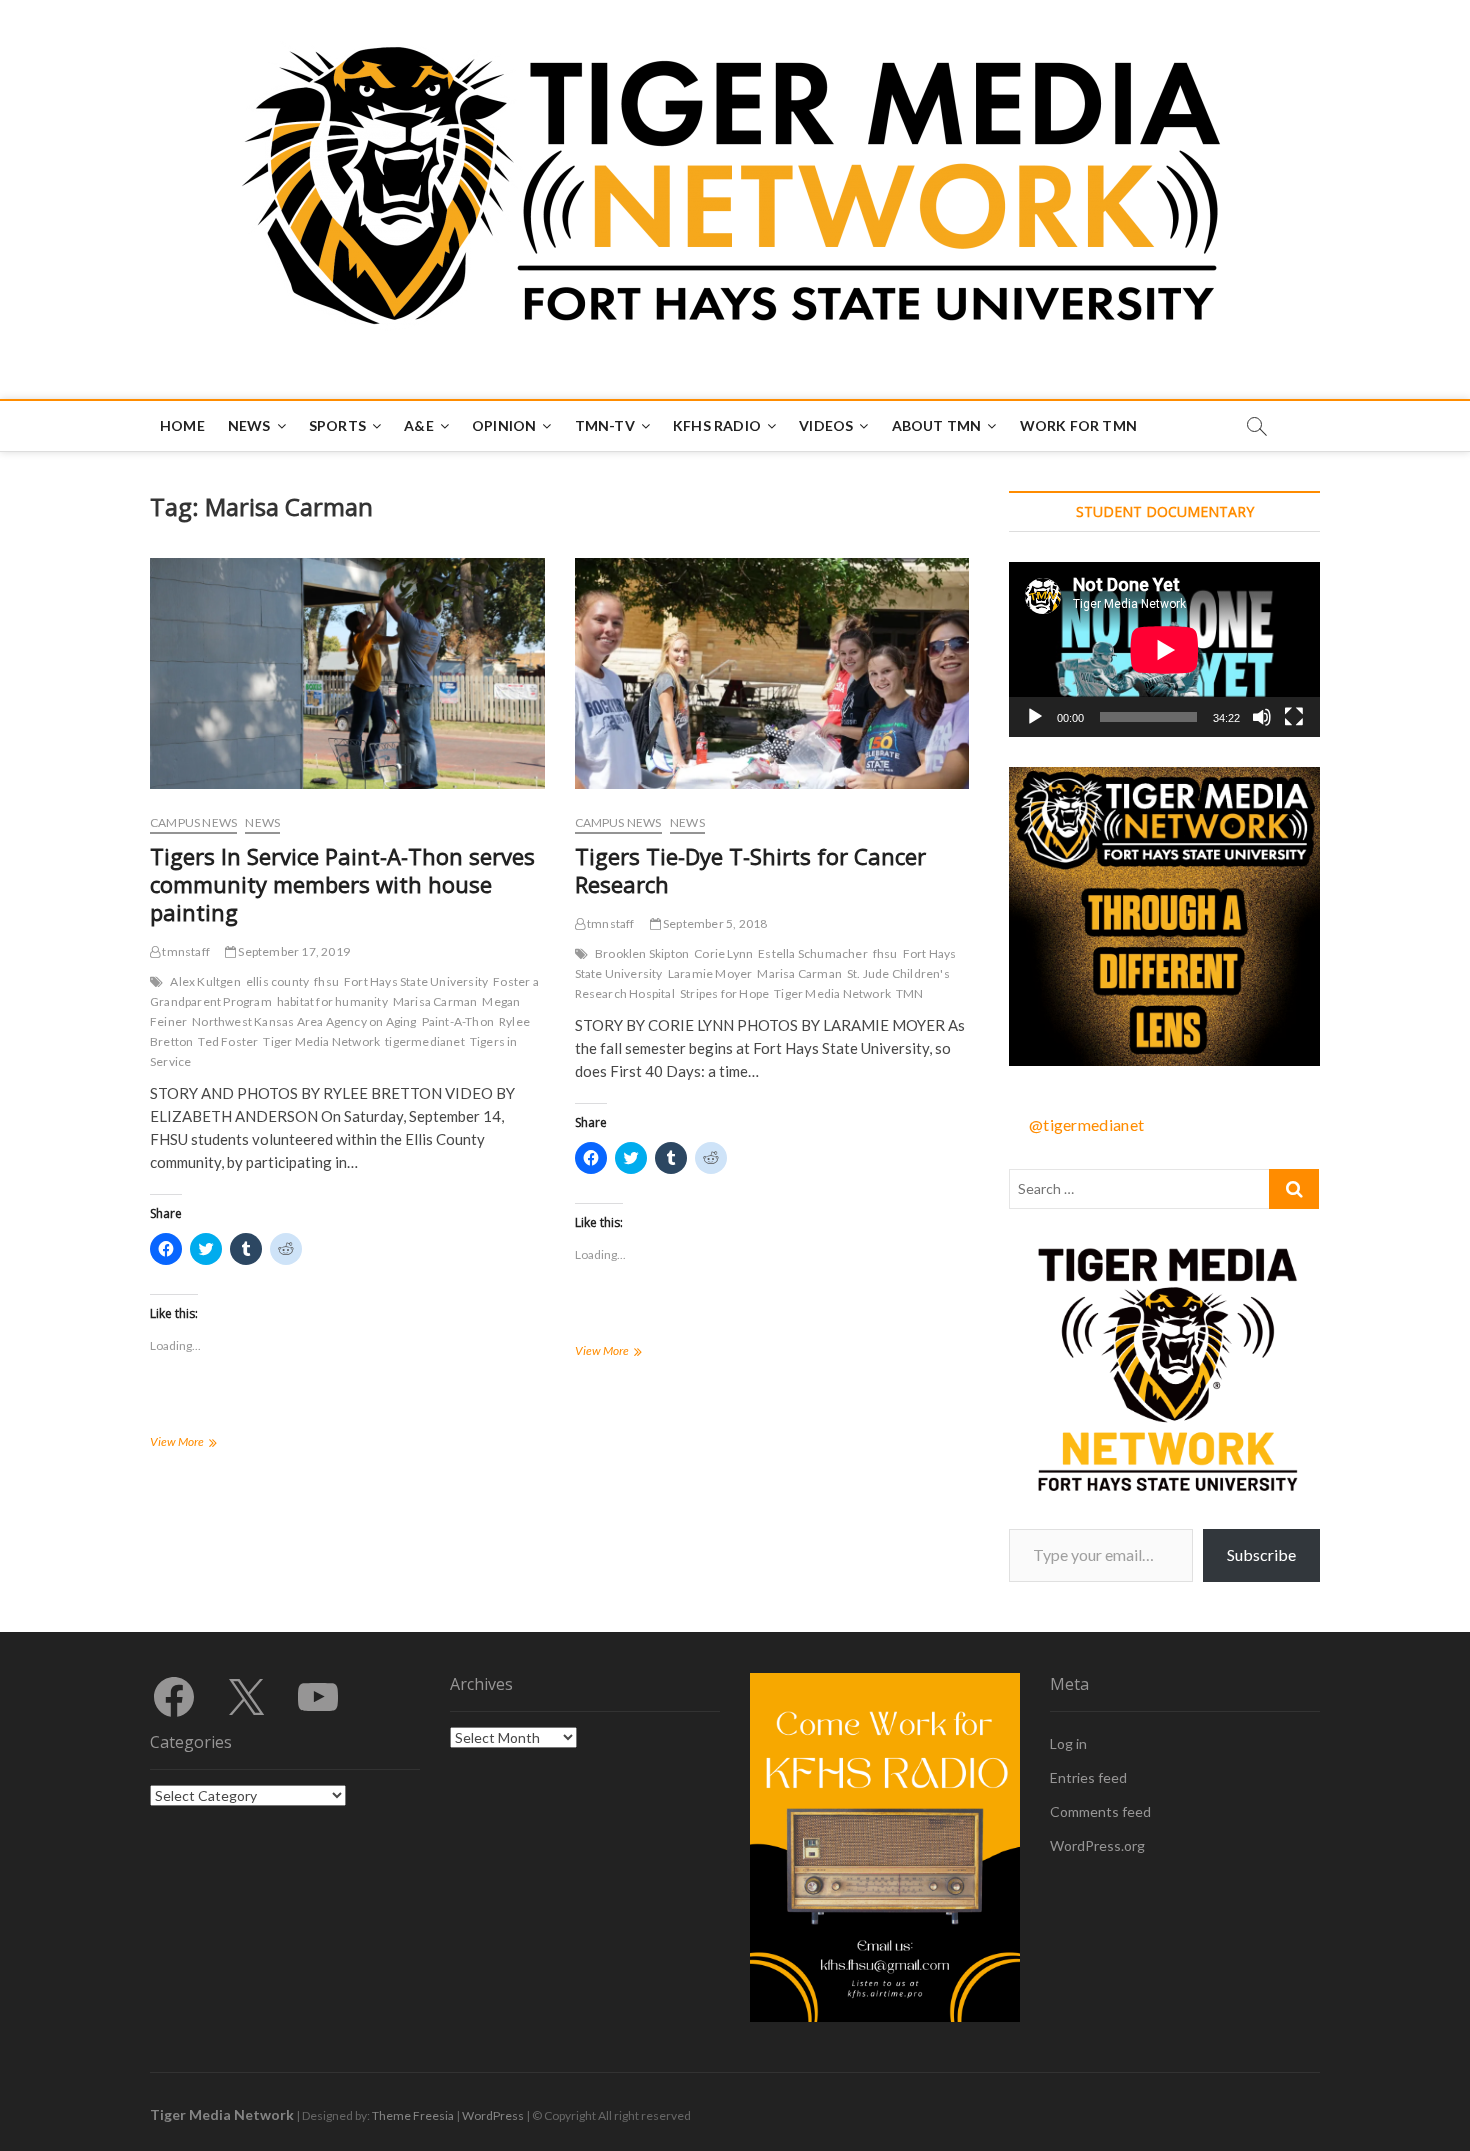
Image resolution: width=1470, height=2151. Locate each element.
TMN (910, 993)
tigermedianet (425, 1041)
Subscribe (1261, 1554)
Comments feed (1100, 1811)
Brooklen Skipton (642, 953)
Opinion (504, 425)
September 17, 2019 (293, 951)
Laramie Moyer (710, 973)
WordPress (493, 2115)
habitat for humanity (332, 1001)
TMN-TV (605, 425)
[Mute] (1262, 717)
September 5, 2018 (714, 923)
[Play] (1035, 717)
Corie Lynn (723, 953)
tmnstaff (185, 951)
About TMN (937, 425)
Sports (337, 425)
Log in (1068, 1743)
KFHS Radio (717, 425)
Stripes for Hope (724, 993)
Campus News (193, 822)
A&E (419, 425)
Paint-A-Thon (458, 1021)
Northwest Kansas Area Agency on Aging (304, 1021)
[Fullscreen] (1294, 717)
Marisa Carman (435, 1001)
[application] (1164, 649)
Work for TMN (1078, 425)
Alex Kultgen (205, 981)
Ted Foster (228, 1041)
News (249, 425)
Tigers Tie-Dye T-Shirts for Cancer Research (750, 870)
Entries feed (1088, 1777)
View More (203, 1443)
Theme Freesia (413, 2115)
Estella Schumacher (813, 953)
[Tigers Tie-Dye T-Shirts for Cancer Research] (772, 673)
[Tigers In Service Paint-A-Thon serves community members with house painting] (347, 673)
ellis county (277, 981)
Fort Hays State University (416, 981)
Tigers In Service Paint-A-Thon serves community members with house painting (342, 884)
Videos (826, 425)
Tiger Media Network (321, 1041)
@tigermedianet (1086, 1124)
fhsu (326, 981)
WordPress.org (1097, 1845)
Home (182, 425)
